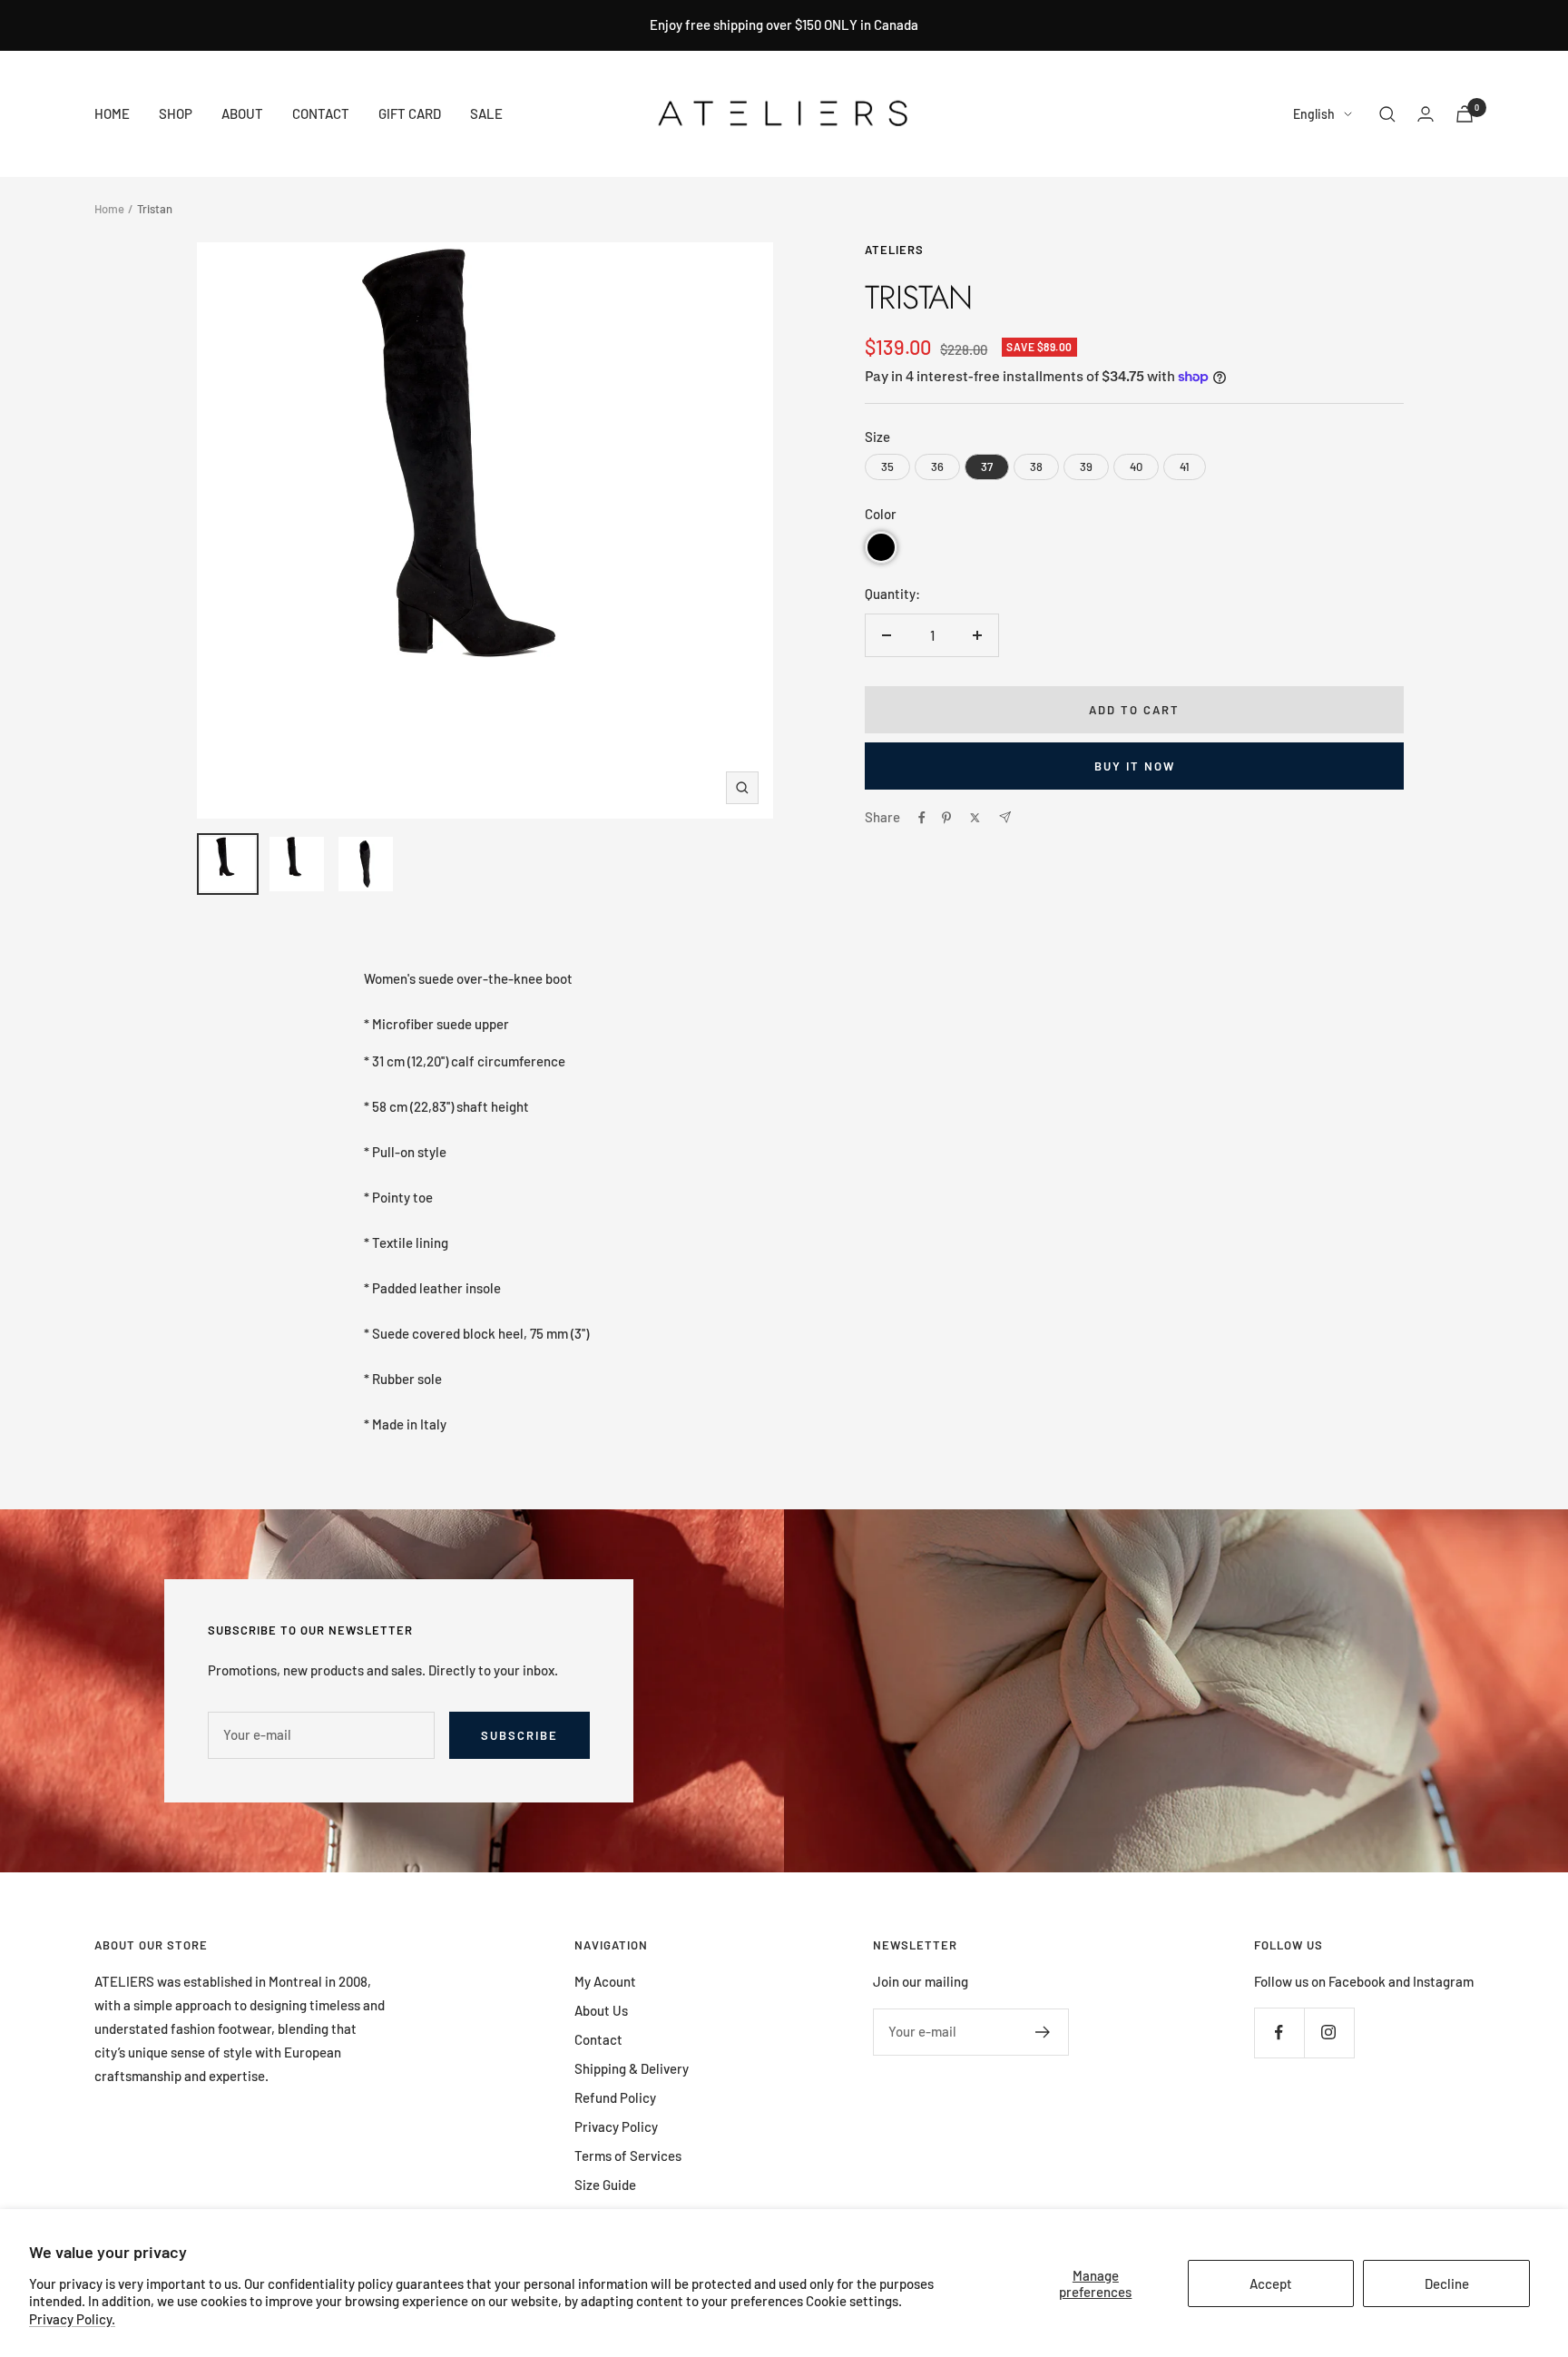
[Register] (1043, 2032)
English (1314, 114)
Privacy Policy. (72, 2319)
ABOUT (242, 113)
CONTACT (321, 113)
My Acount (605, 1981)
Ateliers (894, 250)
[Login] (1426, 114)
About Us (601, 2010)
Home (109, 209)
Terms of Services (628, 2156)
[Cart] (1465, 114)
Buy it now (1135, 766)
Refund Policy (615, 2097)
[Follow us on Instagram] (1329, 2033)
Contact (598, 2039)
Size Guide (605, 2185)
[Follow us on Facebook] (1279, 2033)
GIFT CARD (410, 113)
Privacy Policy (616, 2126)
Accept (1271, 2283)
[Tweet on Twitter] (975, 818)
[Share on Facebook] (922, 818)
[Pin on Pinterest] (946, 818)
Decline (1447, 2283)
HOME (112, 113)
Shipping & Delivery (632, 2068)
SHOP (176, 113)
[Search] (1387, 114)
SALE (486, 113)
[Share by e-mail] (1005, 817)
